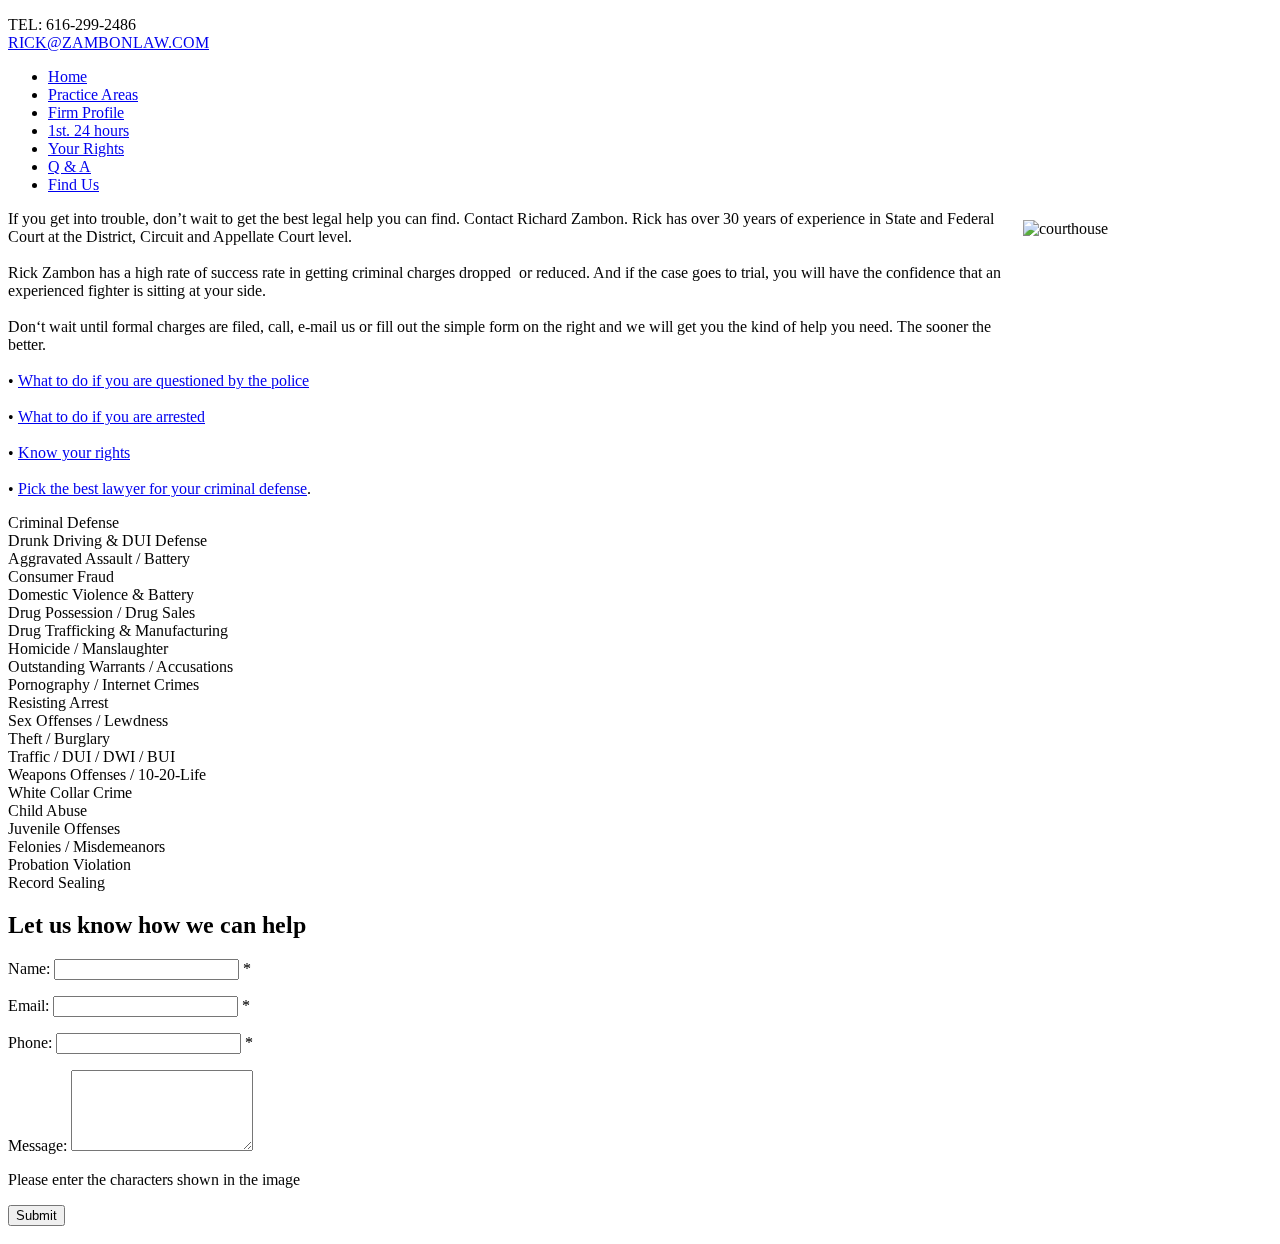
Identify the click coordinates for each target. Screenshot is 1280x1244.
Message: (37, 1145)
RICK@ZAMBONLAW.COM (108, 42)
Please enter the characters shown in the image (154, 1179)
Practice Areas (93, 94)
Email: (28, 1005)
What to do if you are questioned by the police (163, 380)
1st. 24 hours (88, 130)
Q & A (69, 166)
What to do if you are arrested (111, 416)
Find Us (73, 184)
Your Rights (86, 148)
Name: (29, 968)
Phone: (30, 1042)
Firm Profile (86, 112)
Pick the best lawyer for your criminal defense (162, 488)
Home (67, 76)
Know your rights (74, 452)
